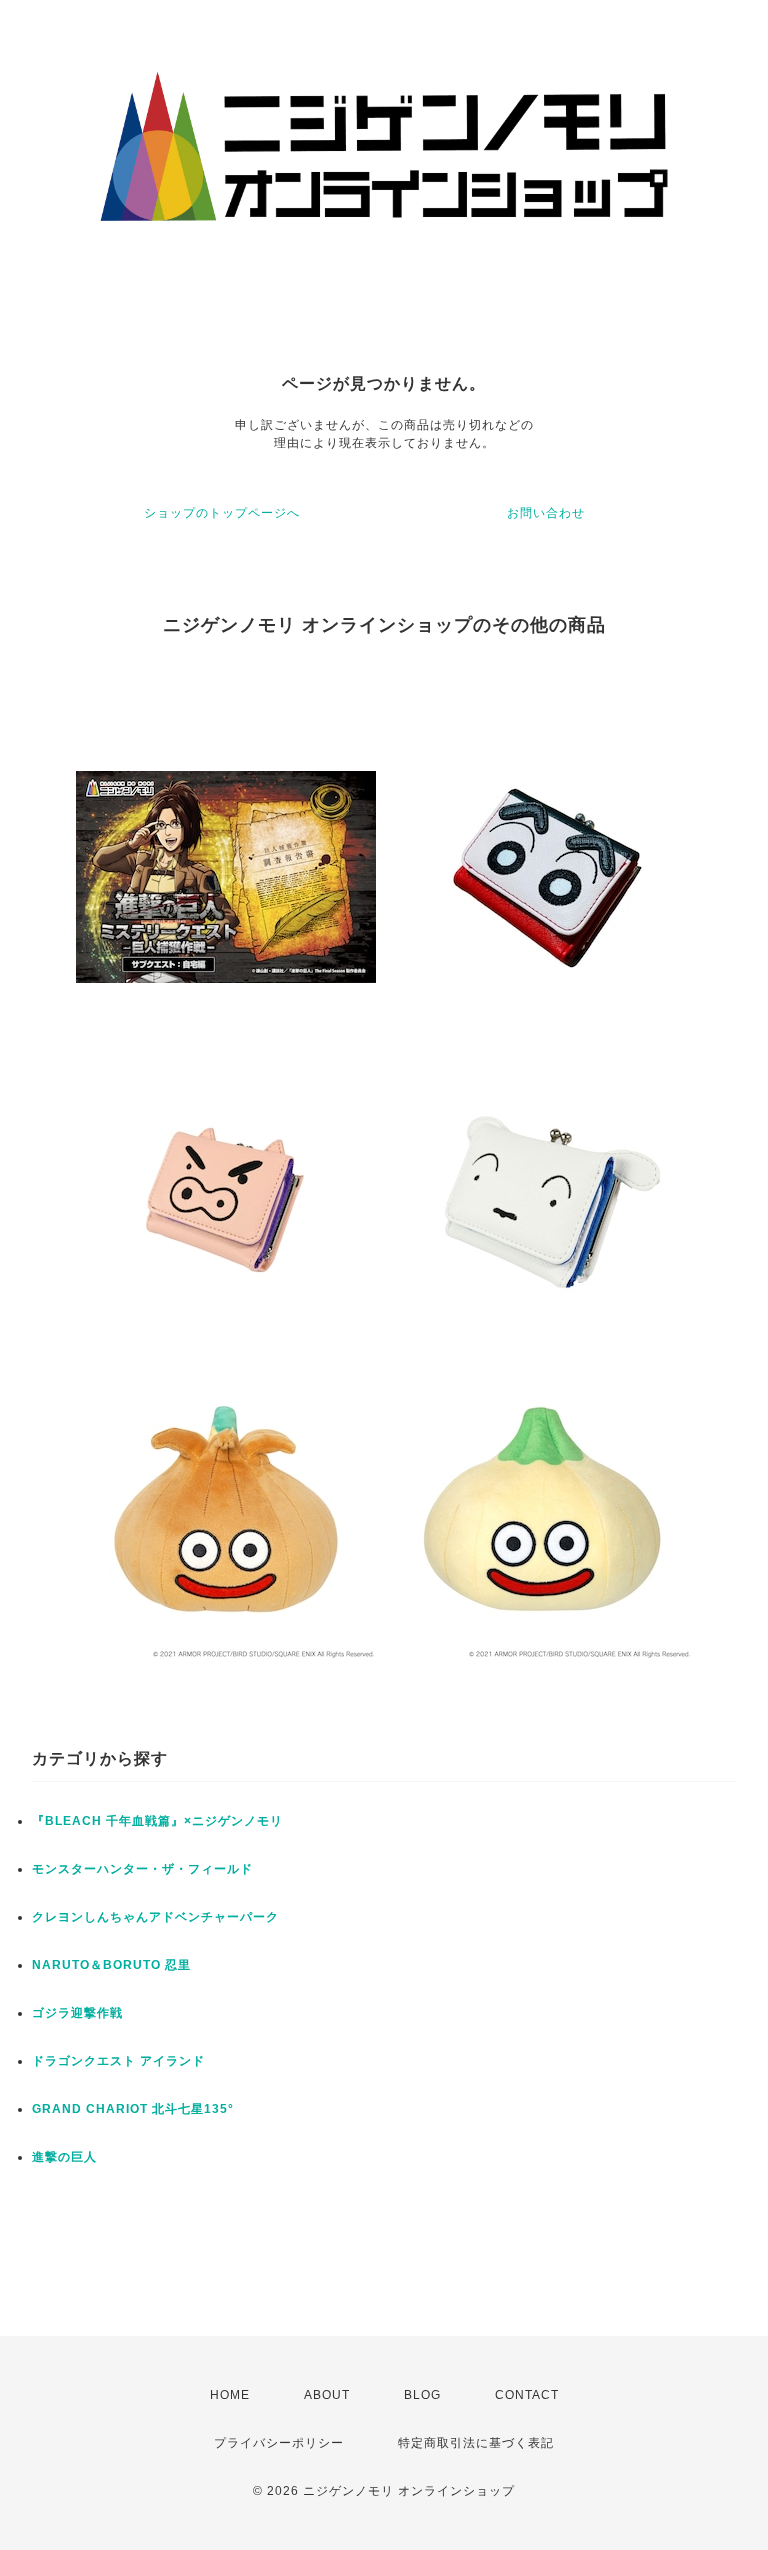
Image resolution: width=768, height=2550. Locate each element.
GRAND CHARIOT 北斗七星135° (133, 2109)
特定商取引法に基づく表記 (476, 2443)
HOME (230, 2395)
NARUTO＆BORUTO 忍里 (111, 1965)
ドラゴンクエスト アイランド (118, 2061)
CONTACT (527, 2395)
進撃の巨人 (64, 2157)
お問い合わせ (546, 513)
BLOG (422, 2395)
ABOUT (327, 2395)
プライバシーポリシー (279, 2443)
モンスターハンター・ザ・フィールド (142, 1869)
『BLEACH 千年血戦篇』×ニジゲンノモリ (157, 1821)
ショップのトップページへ (222, 513)
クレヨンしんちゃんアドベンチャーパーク (155, 1917)
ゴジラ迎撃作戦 (77, 2013)
